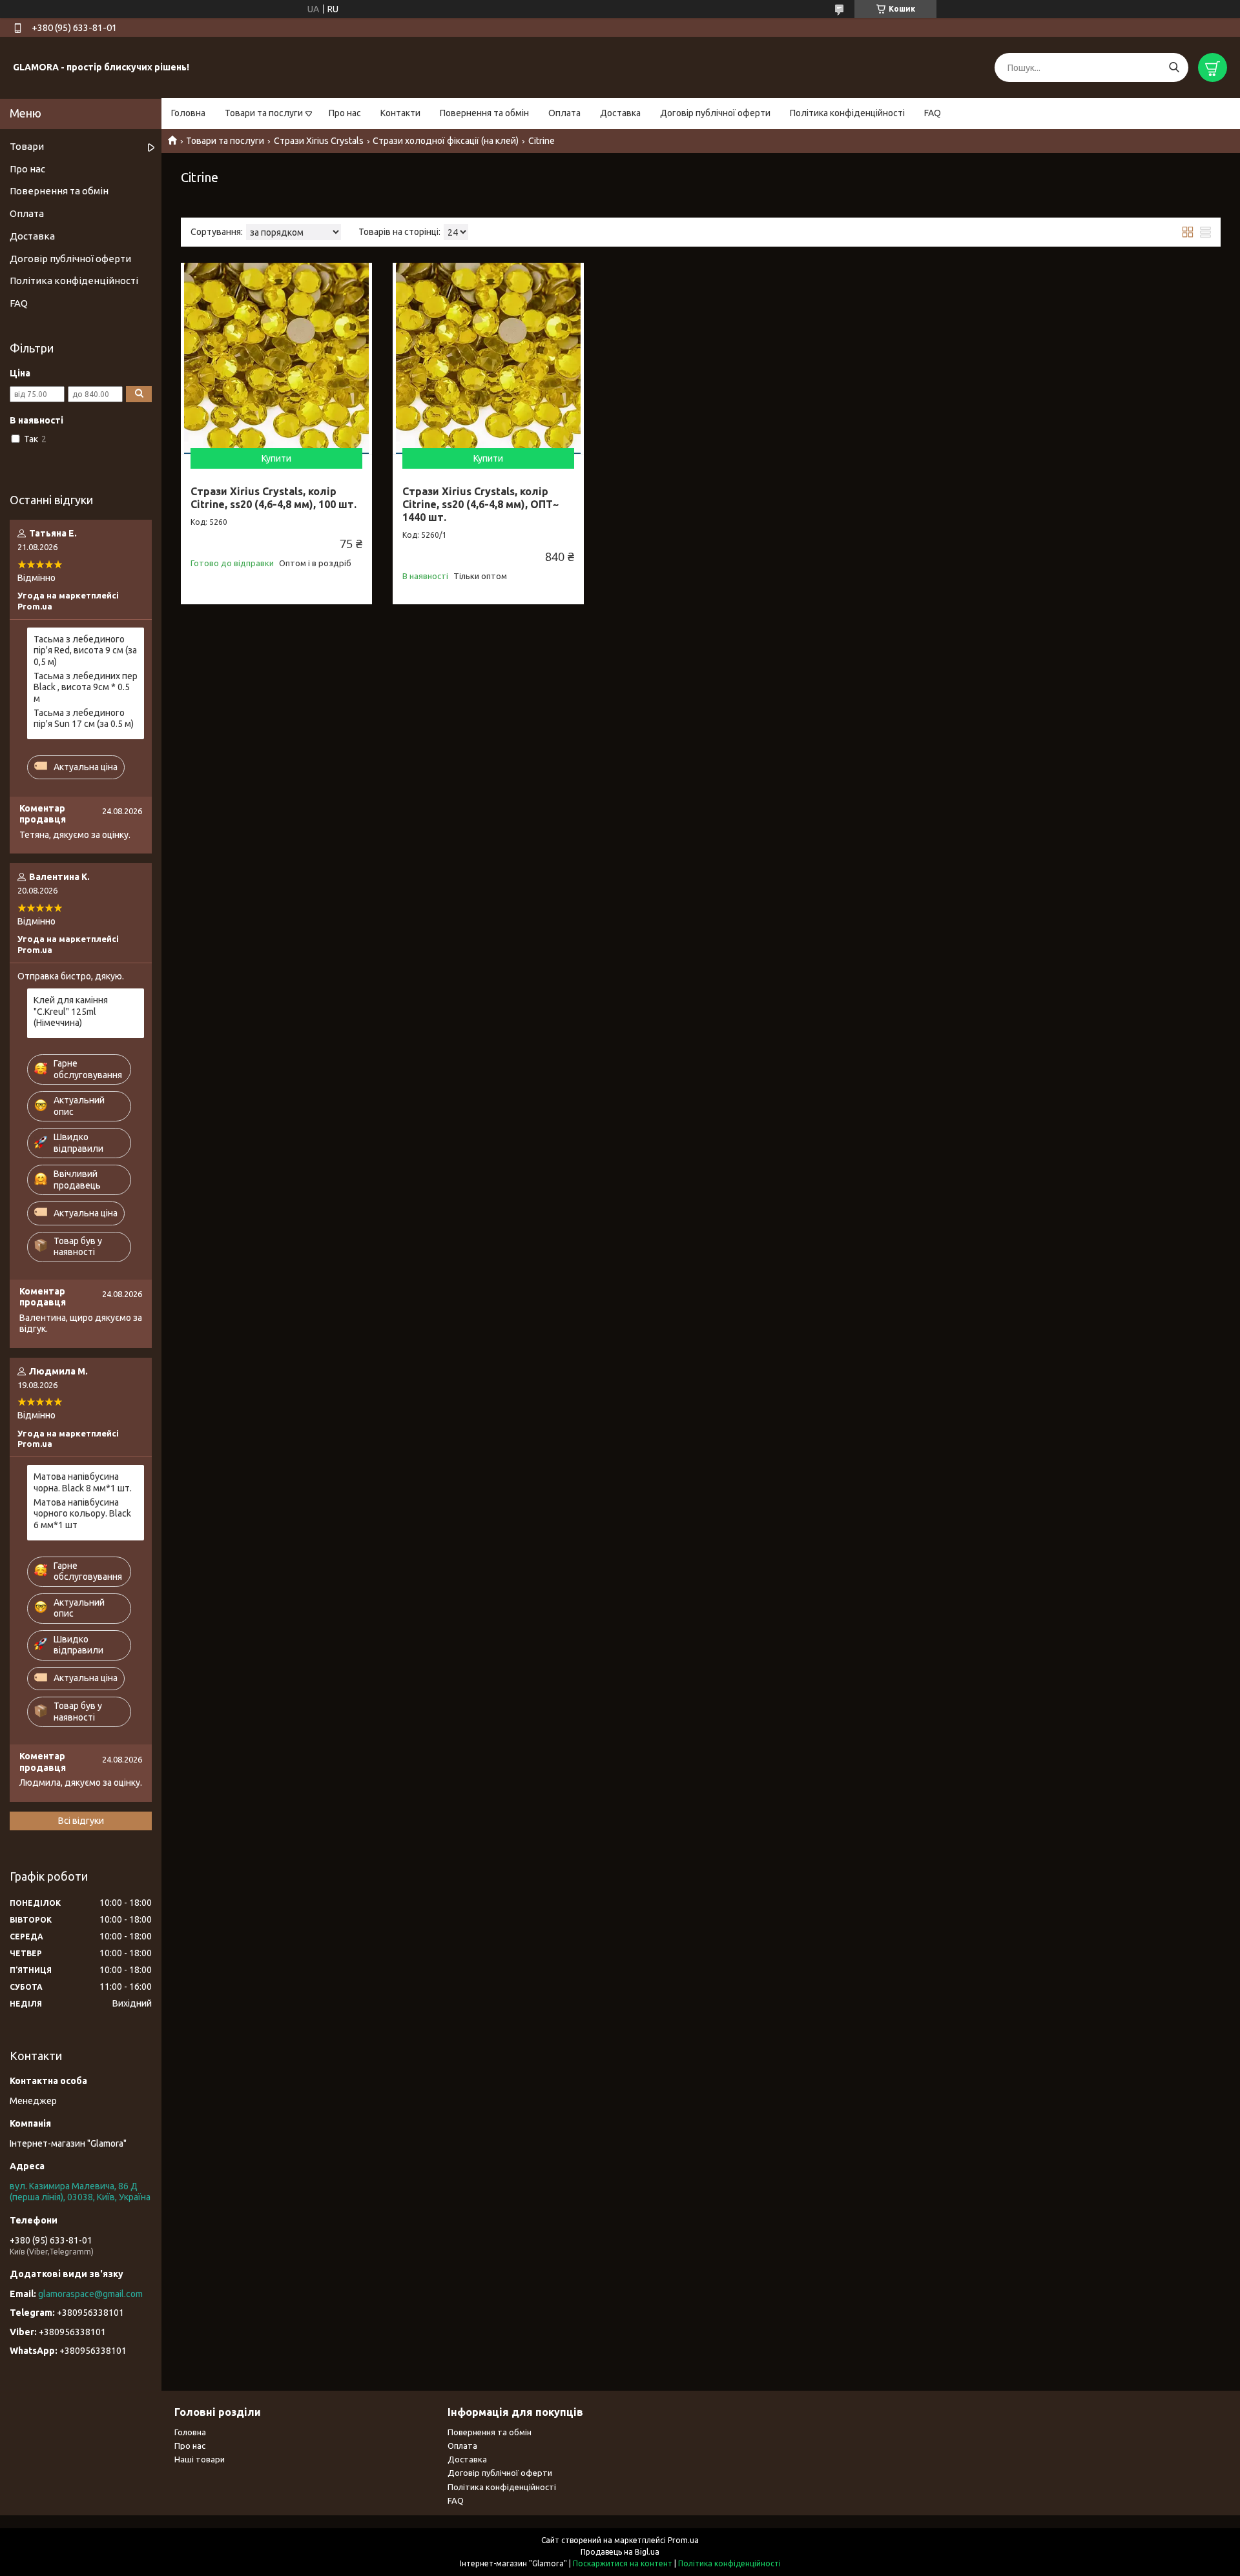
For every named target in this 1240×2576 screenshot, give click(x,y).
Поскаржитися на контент (623, 2563)
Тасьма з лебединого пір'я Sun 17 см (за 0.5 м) (84, 719)
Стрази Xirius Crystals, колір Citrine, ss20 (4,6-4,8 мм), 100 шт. (274, 498)
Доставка (620, 113)
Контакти (400, 113)
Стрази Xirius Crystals (319, 141)
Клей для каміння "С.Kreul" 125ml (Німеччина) (71, 1011)
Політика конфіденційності (847, 113)
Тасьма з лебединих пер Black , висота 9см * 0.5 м (86, 687)
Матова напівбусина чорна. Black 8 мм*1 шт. (83, 1482)
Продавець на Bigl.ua (620, 2552)
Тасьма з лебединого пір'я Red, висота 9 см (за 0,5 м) (85, 650)
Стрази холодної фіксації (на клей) (446, 141)
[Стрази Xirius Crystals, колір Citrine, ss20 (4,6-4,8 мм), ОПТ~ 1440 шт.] (488, 358)
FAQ (933, 113)
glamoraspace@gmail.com (90, 2294)
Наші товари (200, 2459)
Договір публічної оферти (715, 113)
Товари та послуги (264, 113)
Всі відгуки (81, 1821)
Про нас (345, 113)
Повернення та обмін (484, 113)
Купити (276, 458)
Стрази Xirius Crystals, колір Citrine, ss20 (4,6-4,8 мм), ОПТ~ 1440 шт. (480, 504)
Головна (188, 113)
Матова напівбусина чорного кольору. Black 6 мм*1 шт (82, 1514)
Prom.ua (683, 2540)
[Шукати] (1174, 67)
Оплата (564, 113)
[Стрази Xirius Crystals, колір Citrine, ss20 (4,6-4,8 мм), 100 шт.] (276, 358)
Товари (27, 146)
